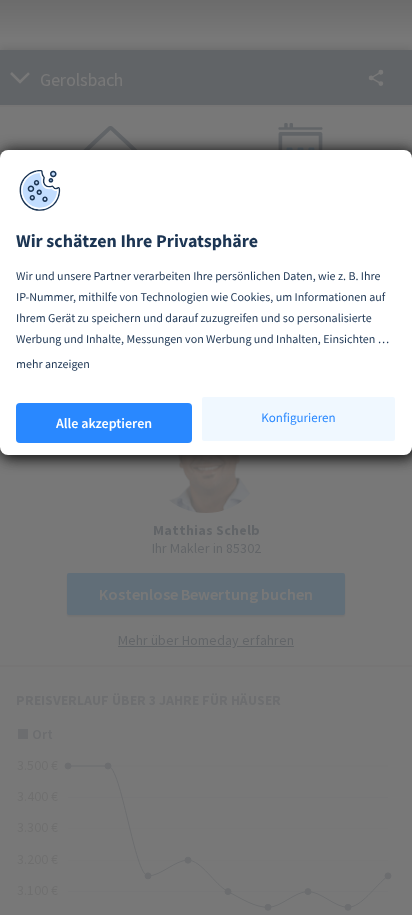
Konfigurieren (298, 417)
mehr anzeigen (53, 364)
